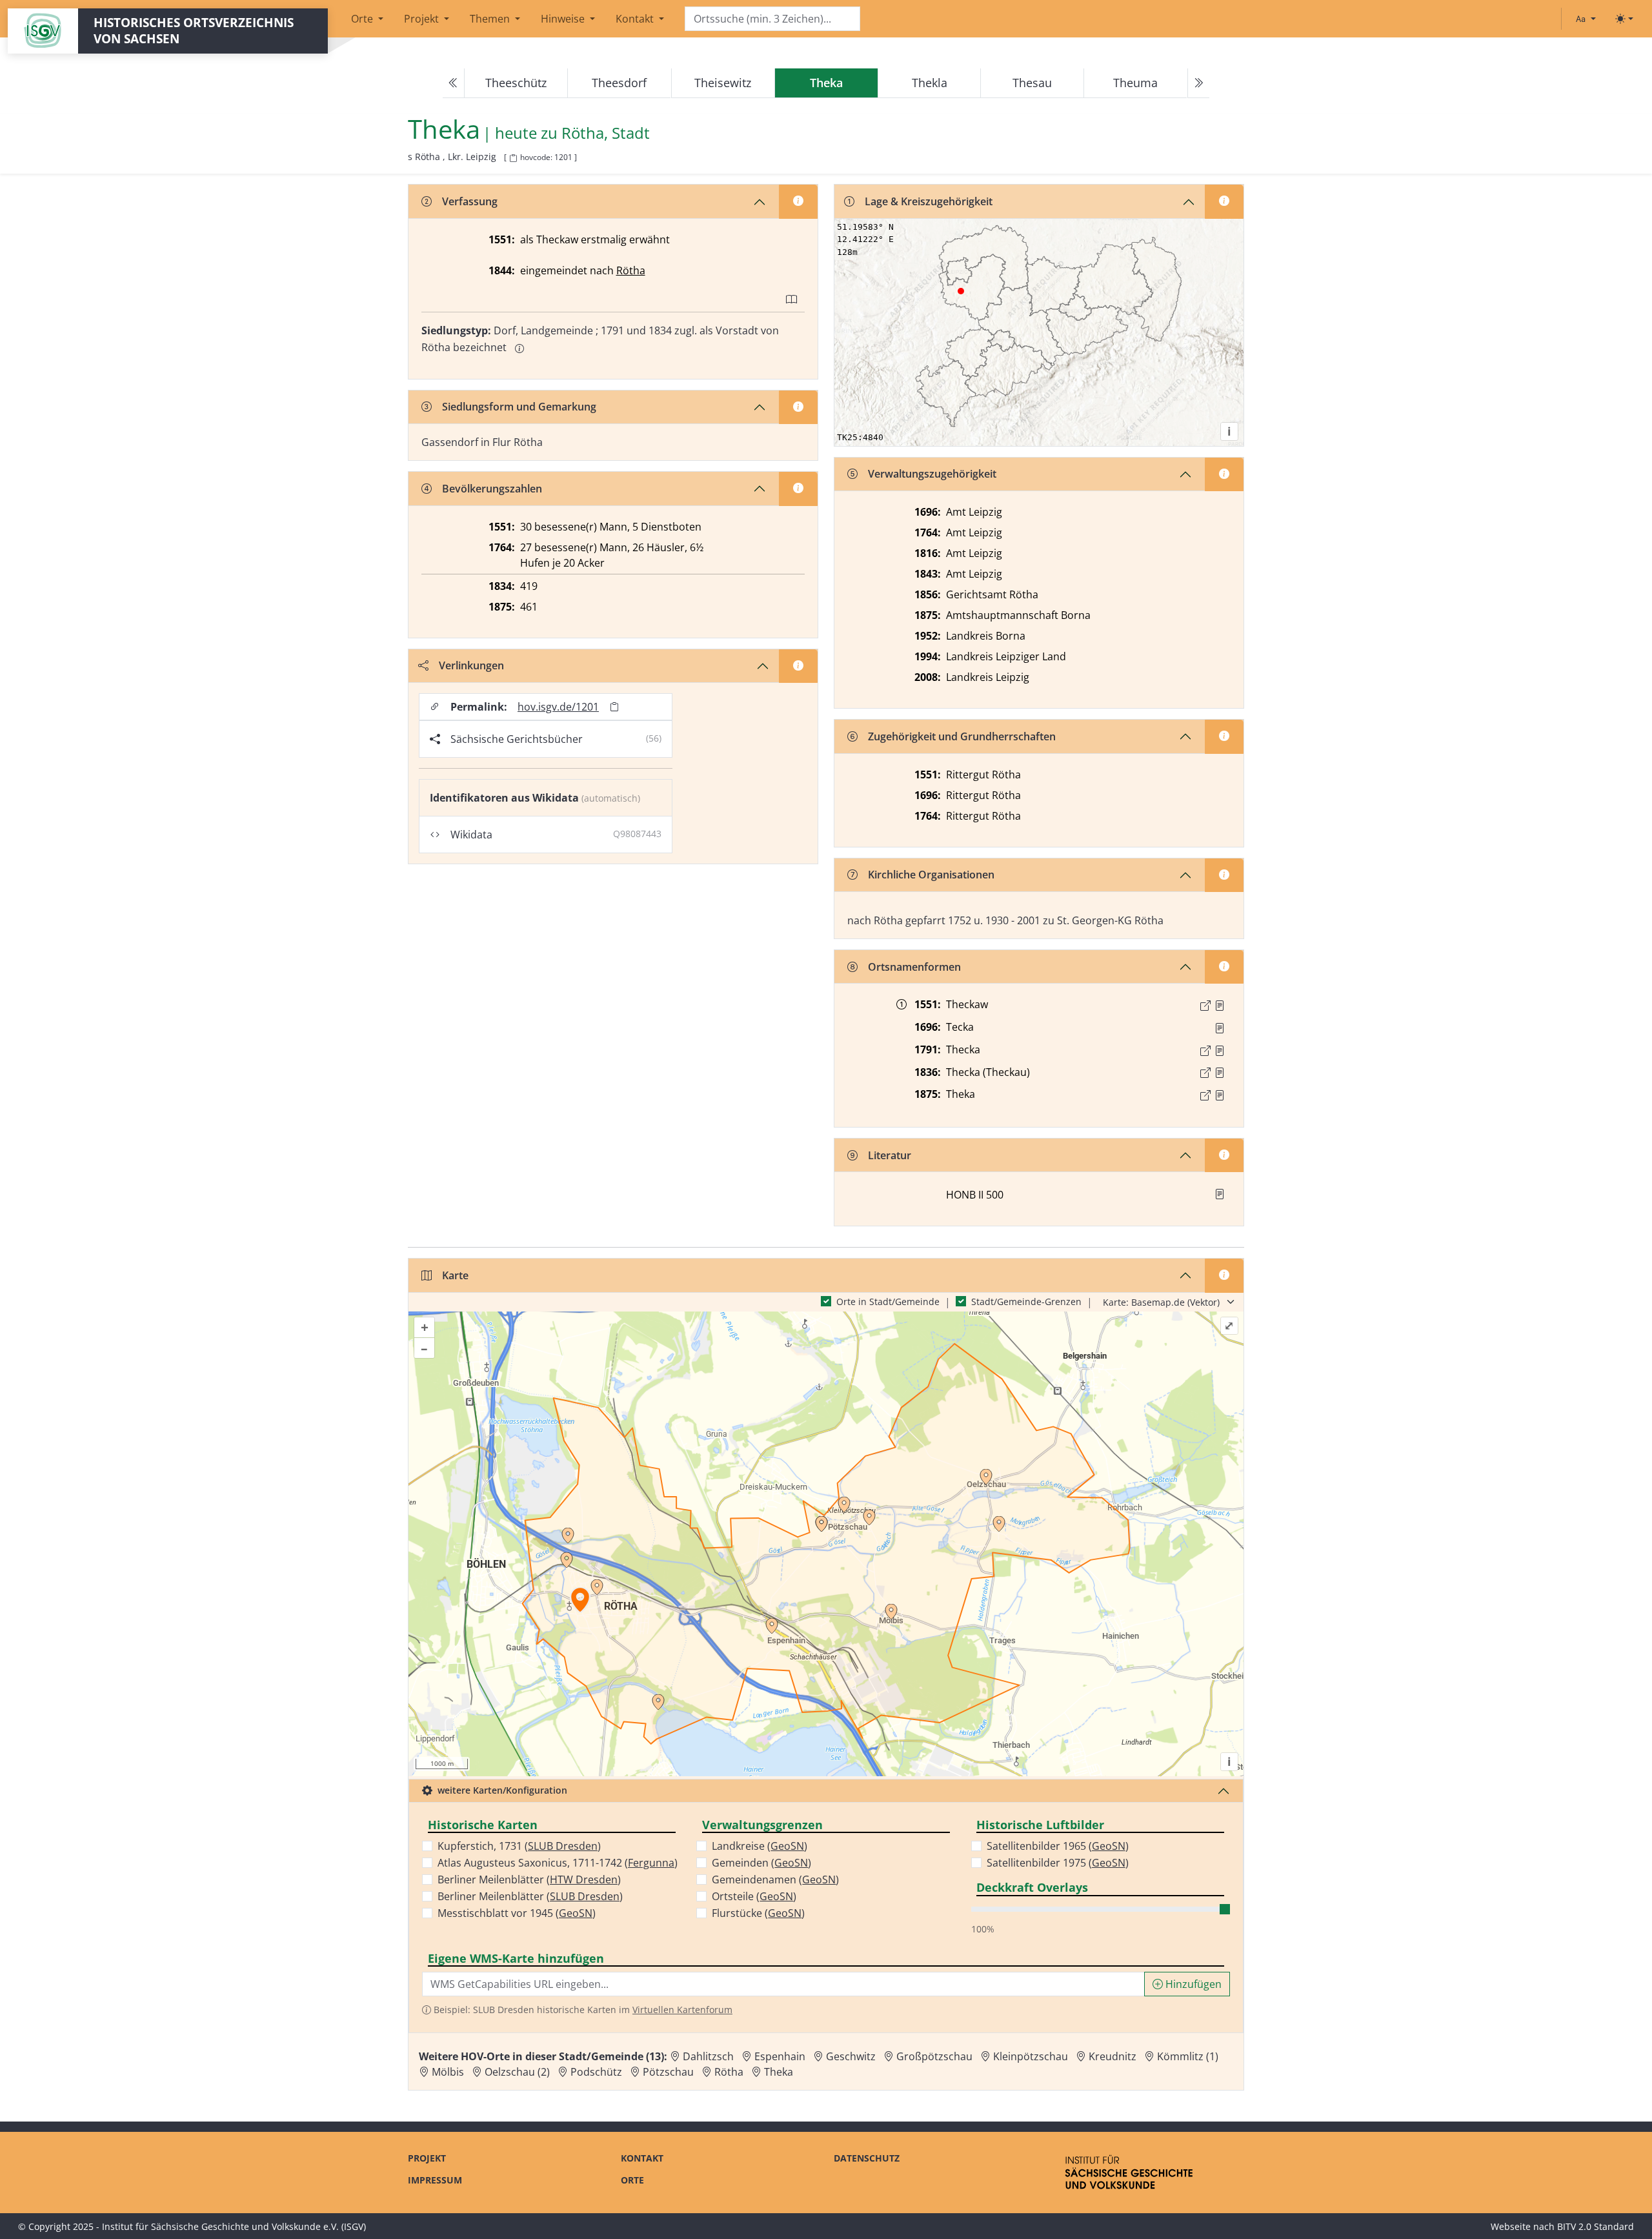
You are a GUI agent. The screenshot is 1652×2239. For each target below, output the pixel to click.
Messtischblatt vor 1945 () (517, 1913)
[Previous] (454, 83)
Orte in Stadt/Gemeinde (888, 1302)
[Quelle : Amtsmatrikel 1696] (1220, 1028)
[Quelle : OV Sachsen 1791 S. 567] (1220, 1051)
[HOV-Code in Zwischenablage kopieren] (513, 158)
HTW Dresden (584, 1879)
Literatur (890, 1155)
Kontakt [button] (636, 19)
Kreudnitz (1113, 2056)
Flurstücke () (758, 1913)
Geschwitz (851, 2056)
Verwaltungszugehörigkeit (932, 474)
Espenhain (780, 2056)
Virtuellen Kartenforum (682, 2010)
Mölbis (448, 2072)
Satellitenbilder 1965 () (1058, 1846)
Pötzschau (668, 2072)
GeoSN (576, 1913)
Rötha (631, 270)
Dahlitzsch (708, 2056)
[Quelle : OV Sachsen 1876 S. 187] (1220, 1095)
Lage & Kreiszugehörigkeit (929, 201)
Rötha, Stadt (606, 133)
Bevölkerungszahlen (492, 489)
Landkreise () (760, 1846)
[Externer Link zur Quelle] (1205, 1006)
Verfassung (470, 201)
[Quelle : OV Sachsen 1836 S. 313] (1220, 1073)
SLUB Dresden (563, 1846)
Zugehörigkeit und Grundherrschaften (962, 736)
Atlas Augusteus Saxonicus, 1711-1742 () (558, 1863)
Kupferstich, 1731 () (519, 1846)
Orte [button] (363, 19)
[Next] (1198, 83)
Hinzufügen (1192, 1984)
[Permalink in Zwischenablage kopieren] (614, 707)
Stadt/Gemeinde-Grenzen (1026, 1302)
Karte (455, 1275)
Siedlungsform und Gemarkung (519, 407)
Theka (779, 2072)
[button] (1220, 1006)
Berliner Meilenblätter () (529, 1879)
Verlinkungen (471, 665)
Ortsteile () (754, 1896)
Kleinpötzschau (1031, 2056)
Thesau (1032, 83)
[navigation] (826, 83)
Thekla (930, 83)
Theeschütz (516, 83)
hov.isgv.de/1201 (558, 707)
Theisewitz (723, 83)
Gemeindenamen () (775, 1879)
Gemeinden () (761, 1863)
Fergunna (651, 1863)
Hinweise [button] (564, 19)
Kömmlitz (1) (1188, 2056)
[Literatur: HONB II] (1220, 1194)
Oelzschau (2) (517, 2072)
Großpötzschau (934, 2056)
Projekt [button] (423, 19)
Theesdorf (619, 83)
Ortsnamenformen (914, 967)
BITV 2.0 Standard (1596, 2226)
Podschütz (596, 2072)
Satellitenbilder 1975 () (1058, 1863)
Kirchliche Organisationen (931, 875)
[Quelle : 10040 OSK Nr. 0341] (1220, 1006)
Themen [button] (491, 19)
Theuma (1135, 83)
